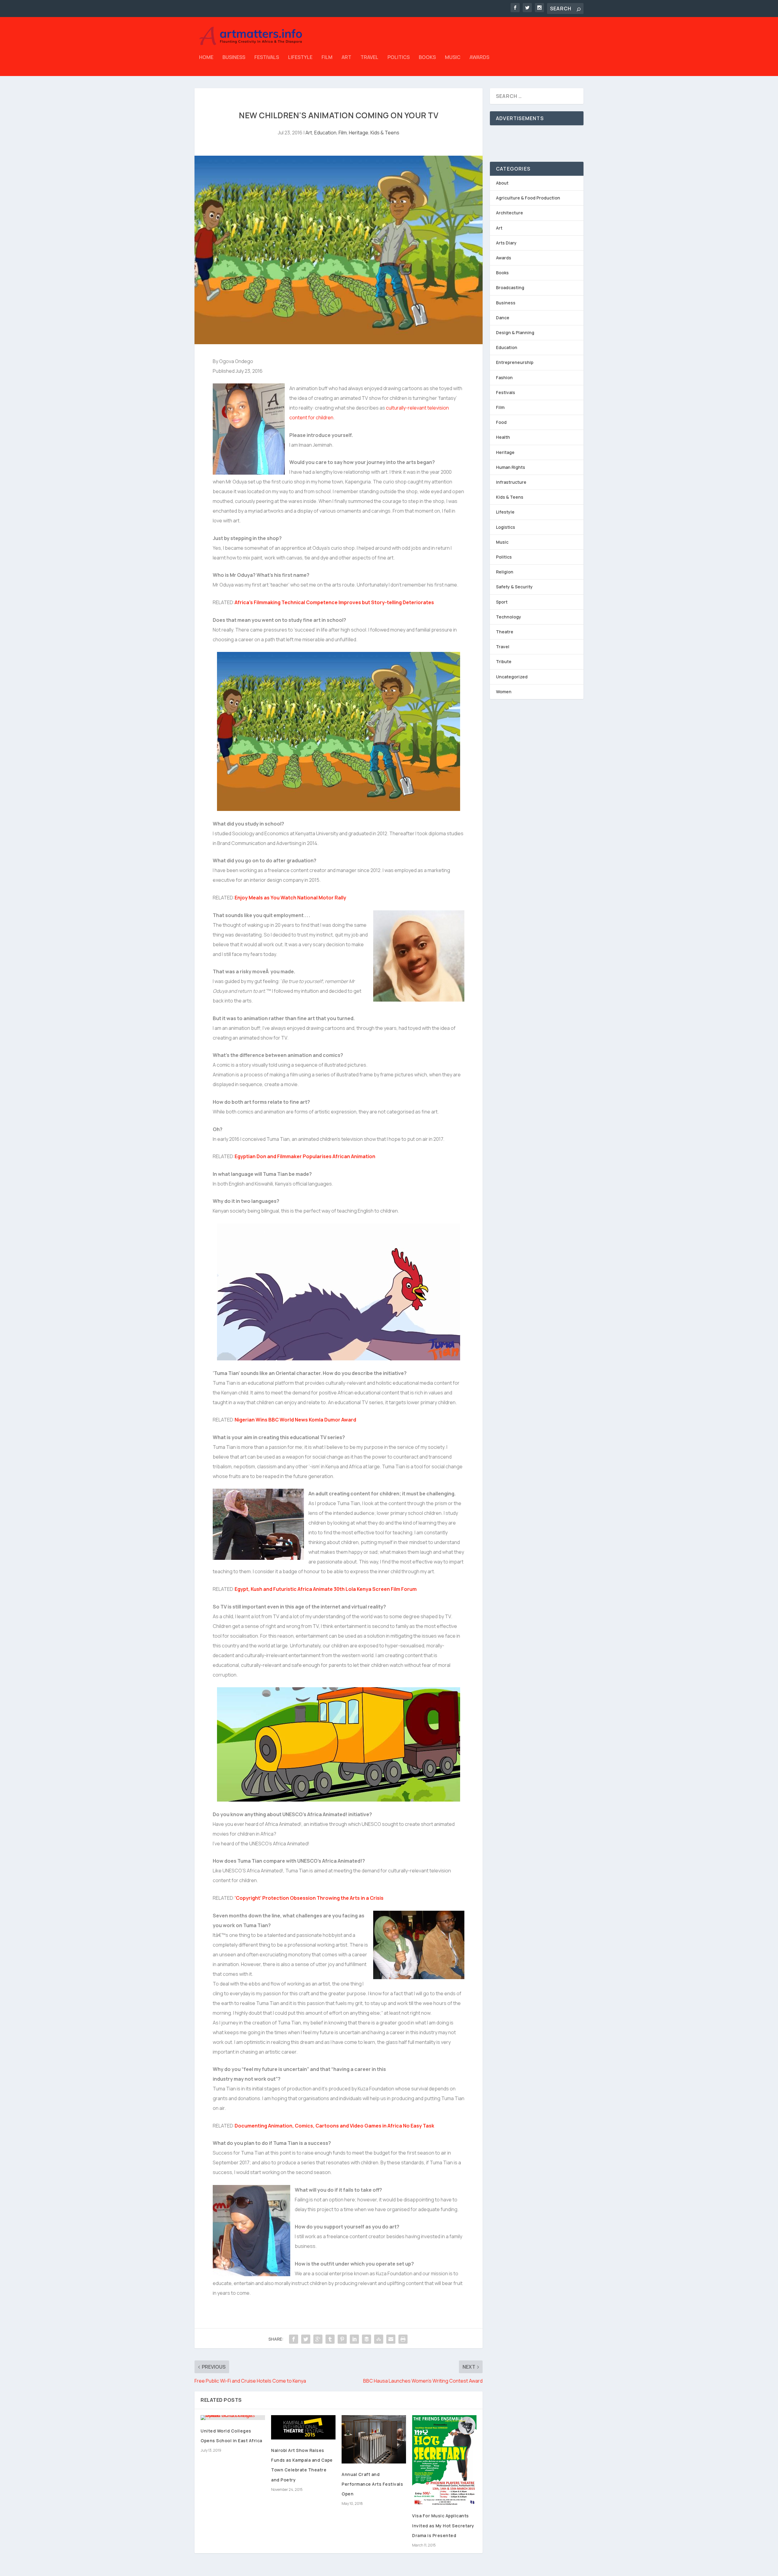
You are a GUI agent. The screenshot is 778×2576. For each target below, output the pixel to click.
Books (427, 58)
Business (234, 58)
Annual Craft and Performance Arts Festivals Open (372, 2484)
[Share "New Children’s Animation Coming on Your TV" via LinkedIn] (354, 2339)
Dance (503, 318)
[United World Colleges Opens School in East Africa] (233, 2418)
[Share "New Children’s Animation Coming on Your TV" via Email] (391, 2339)
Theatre (505, 632)
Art (346, 58)
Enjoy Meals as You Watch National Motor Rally (290, 898)
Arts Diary (506, 243)
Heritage (359, 133)
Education (325, 133)
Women (504, 692)
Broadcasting (510, 287)
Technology (509, 617)
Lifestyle (300, 58)
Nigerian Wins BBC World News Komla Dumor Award (295, 1420)
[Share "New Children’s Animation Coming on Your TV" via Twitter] (306, 2339)
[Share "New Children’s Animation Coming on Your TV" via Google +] (318, 2339)
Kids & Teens (385, 133)
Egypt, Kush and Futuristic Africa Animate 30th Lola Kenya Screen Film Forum (326, 1589)
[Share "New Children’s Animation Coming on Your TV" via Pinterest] (342, 2339)
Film (327, 58)
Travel (369, 58)
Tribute (504, 661)
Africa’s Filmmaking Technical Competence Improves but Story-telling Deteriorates (334, 602)
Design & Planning (515, 332)
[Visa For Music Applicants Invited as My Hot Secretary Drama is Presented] (444, 2460)
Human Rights (511, 467)
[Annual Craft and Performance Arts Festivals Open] (374, 2439)
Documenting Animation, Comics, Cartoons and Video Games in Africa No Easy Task (334, 2126)
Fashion (504, 377)
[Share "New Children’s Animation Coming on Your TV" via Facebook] (294, 2339)
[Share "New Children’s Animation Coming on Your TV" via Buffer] (367, 2339)
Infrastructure (511, 482)
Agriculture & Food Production (528, 198)
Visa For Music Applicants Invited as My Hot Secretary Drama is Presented (443, 2525)
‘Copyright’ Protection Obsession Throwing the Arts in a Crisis (309, 1898)
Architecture (509, 213)
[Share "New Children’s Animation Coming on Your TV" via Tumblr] (330, 2339)
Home (206, 58)
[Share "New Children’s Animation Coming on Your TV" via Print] (403, 2339)
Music (453, 58)
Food (501, 422)
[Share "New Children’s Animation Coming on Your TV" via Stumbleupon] (379, 2339)
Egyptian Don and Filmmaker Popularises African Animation (305, 1156)
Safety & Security (514, 587)
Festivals (267, 58)
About (502, 183)
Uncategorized (512, 677)
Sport (502, 602)
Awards (479, 58)
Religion (505, 572)
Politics (399, 58)
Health (503, 437)
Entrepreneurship (515, 362)
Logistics (506, 527)
